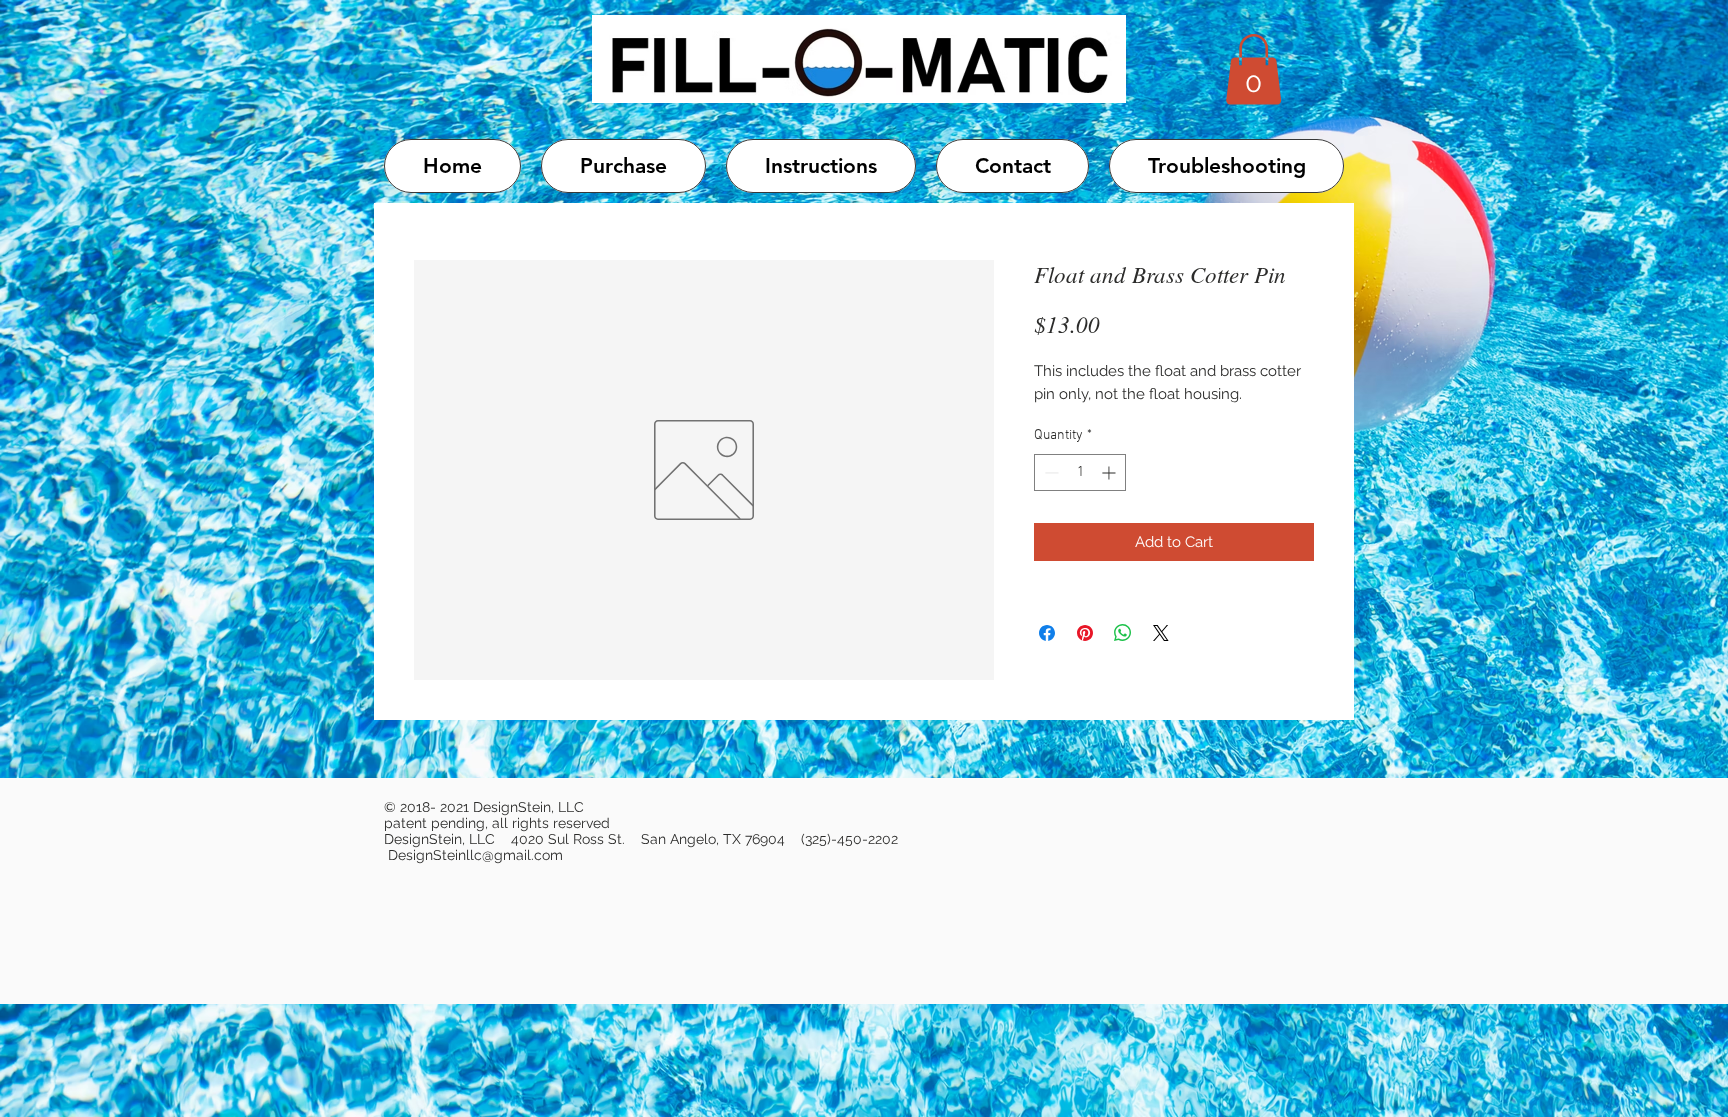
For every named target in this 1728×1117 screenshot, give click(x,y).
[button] (1253, 69)
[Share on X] (1161, 633)
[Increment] (1110, 472)
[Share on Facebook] (1047, 633)
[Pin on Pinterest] (1085, 633)
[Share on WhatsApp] (1123, 633)
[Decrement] (1049, 472)
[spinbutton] (1080, 472)
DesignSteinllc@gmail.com (475, 855)
